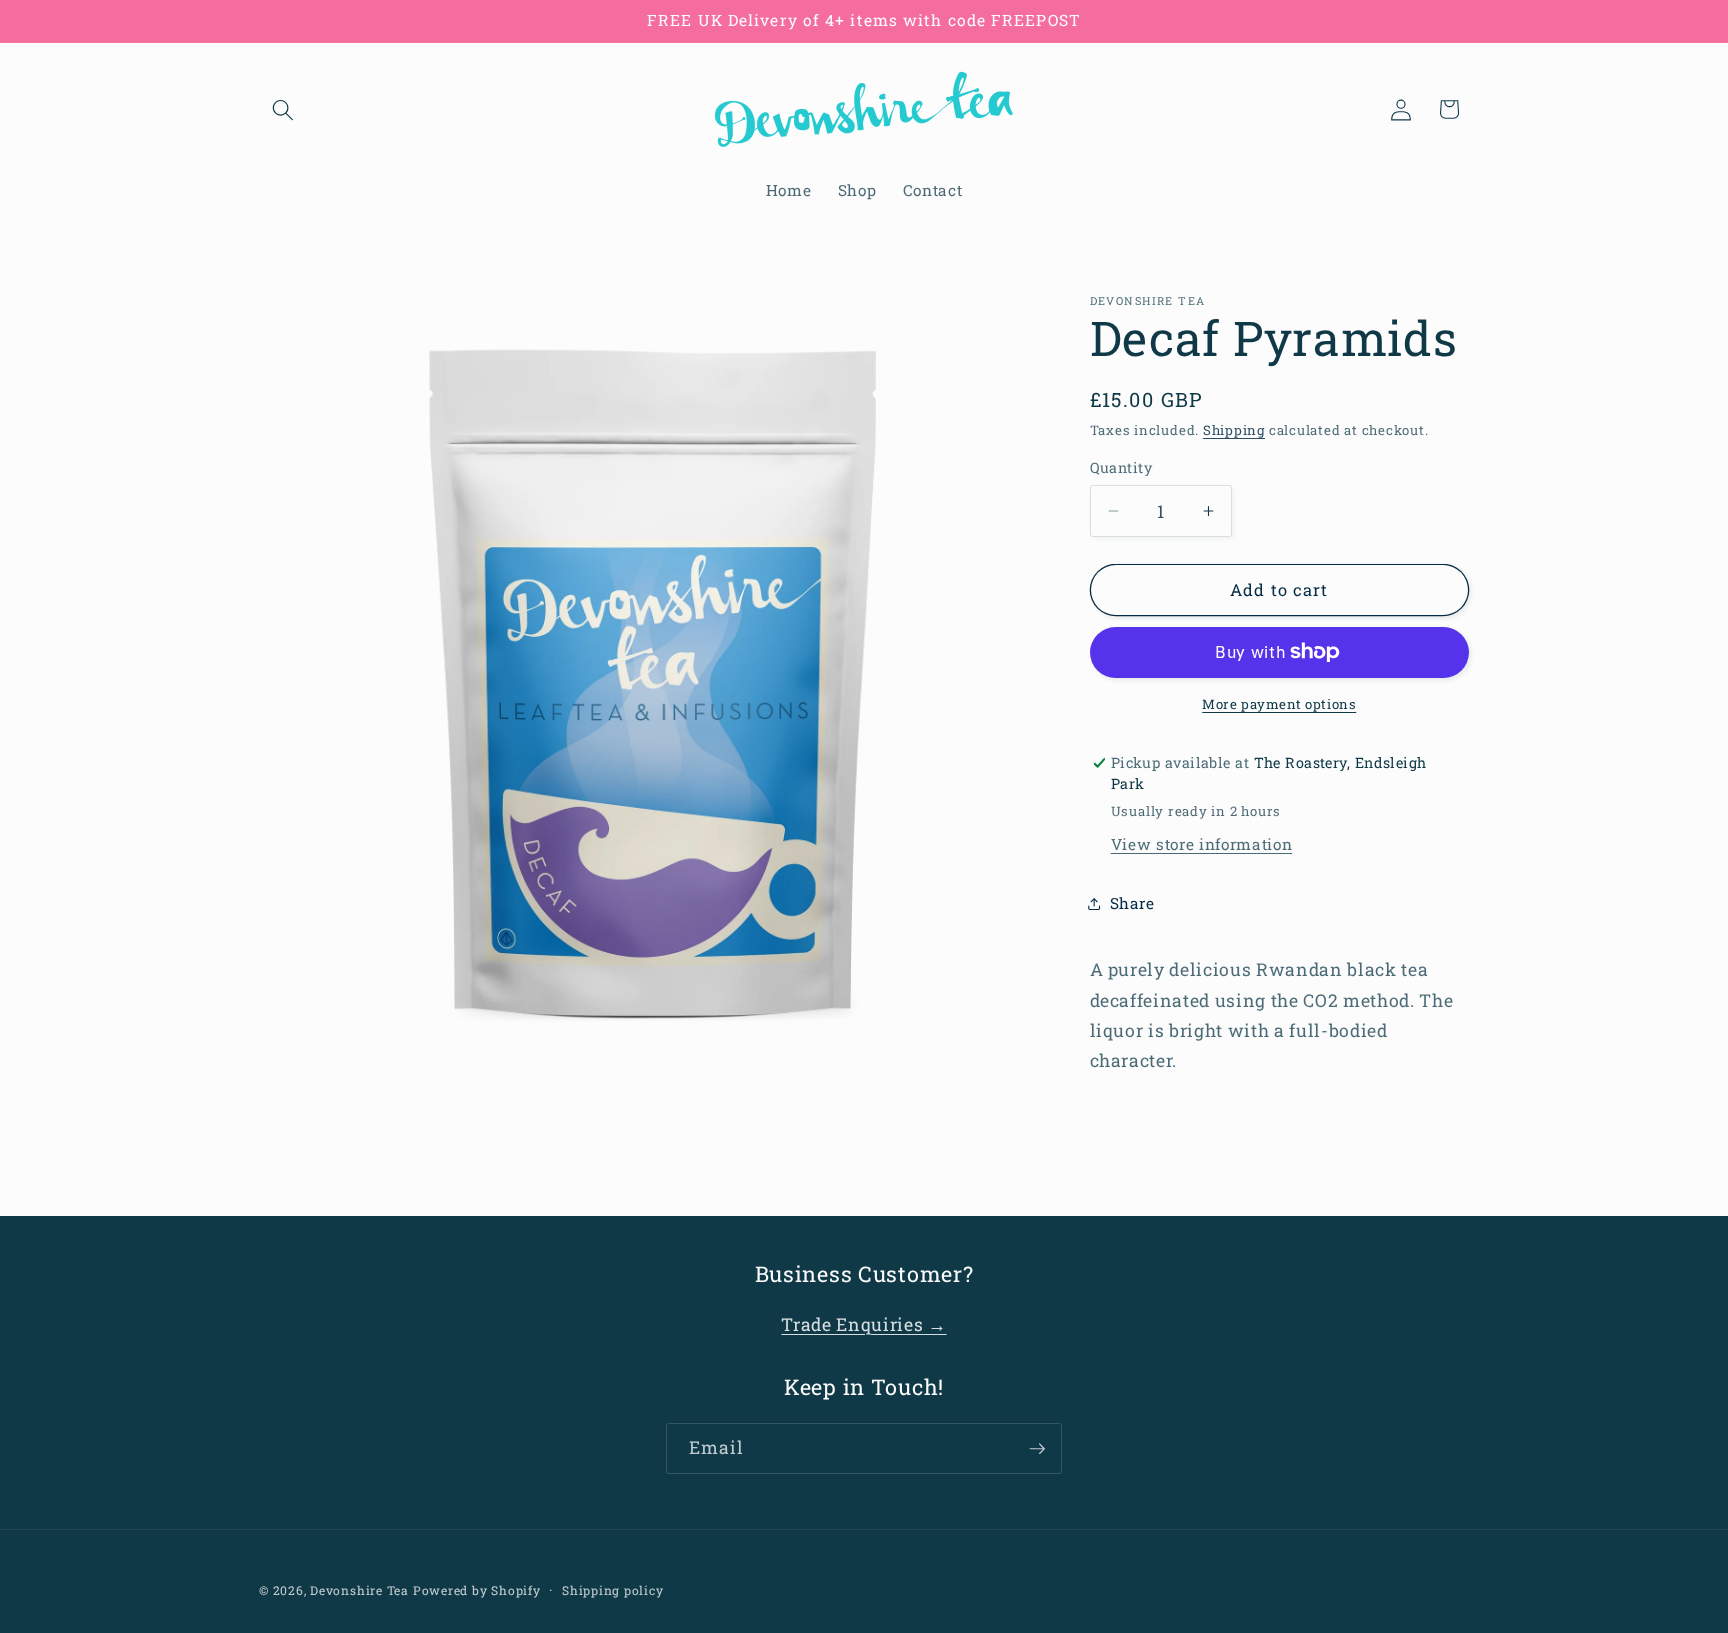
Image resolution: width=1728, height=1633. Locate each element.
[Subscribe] (1037, 1449)
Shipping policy (613, 1590)
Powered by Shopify (477, 1590)
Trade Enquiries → (863, 1324)
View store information (1202, 844)
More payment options (1279, 704)
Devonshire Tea (359, 1590)
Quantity (1121, 467)
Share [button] (1132, 903)
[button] (283, 109)
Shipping (1234, 430)
